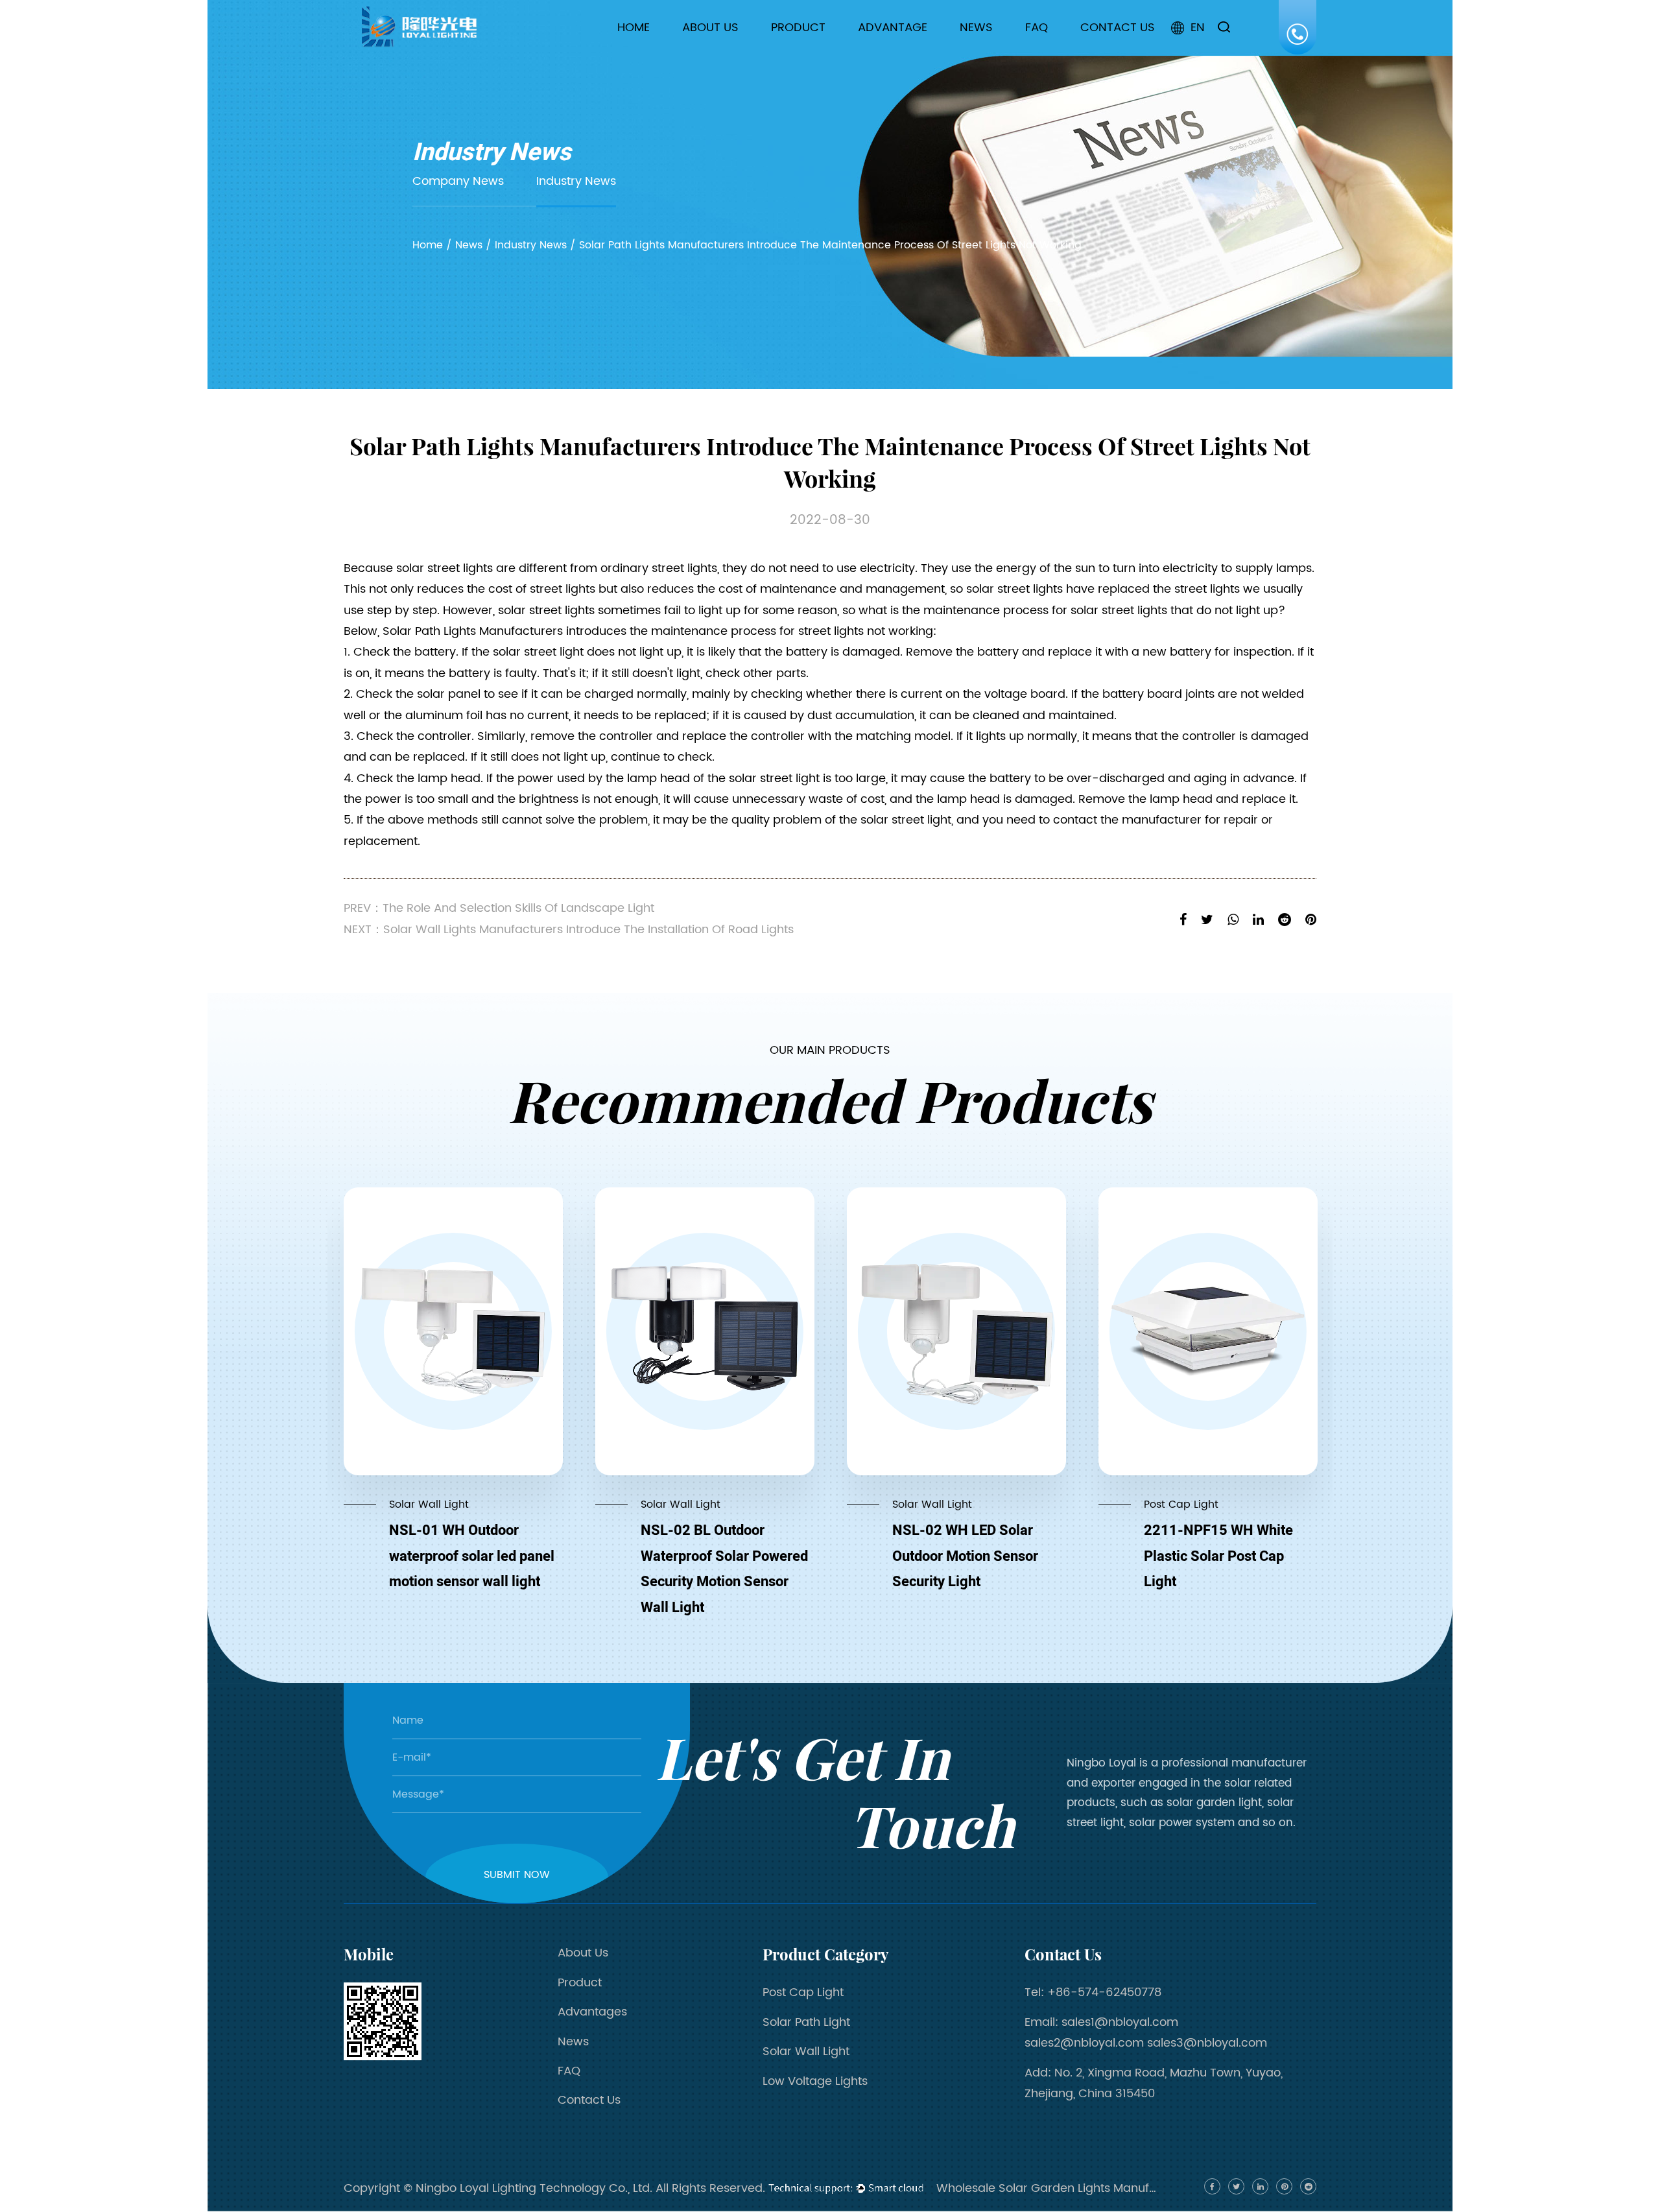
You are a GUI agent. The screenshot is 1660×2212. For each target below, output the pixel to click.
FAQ (1037, 28)
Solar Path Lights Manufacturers (473, 631)
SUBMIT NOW (517, 1875)
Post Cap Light (817, 51)
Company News (1010, 51)
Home (634, 28)
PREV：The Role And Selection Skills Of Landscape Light (499, 908)
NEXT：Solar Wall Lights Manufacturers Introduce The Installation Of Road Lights (569, 930)
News (976, 28)
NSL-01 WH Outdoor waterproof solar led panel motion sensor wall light (472, 1556)
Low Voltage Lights (815, 2081)
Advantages (592, 2012)
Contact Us (1118, 28)
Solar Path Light (819, 50)
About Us (710, 28)
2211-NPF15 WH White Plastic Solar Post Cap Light (1218, 1556)
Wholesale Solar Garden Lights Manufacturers (1047, 2188)
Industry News (1003, 50)
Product (798, 28)
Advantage (893, 28)
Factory (711, 50)
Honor (707, 48)
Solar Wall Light (817, 48)
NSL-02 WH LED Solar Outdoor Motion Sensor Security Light (965, 1556)
